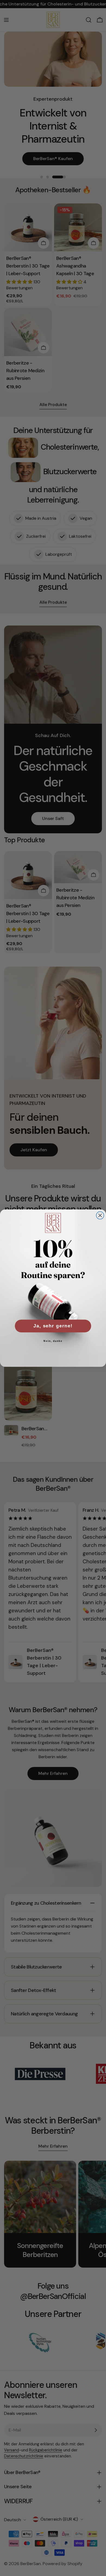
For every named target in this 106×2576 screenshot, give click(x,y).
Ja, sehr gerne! (53, 1326)
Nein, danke (53, 1341)
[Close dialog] (100, 1215)
